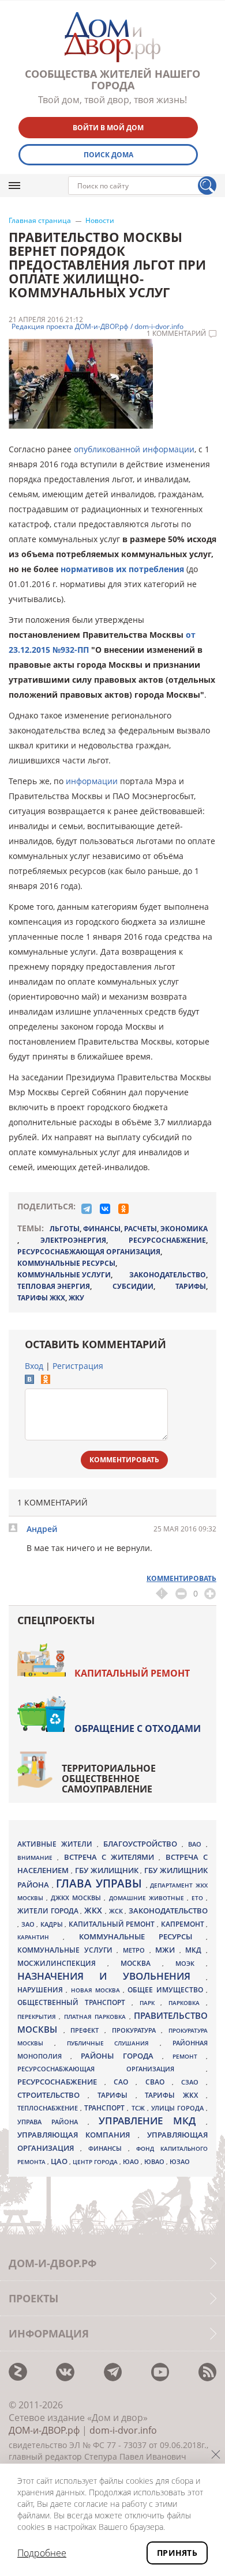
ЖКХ (95, 1910)
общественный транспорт (74, 2002)
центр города (96, 2162)
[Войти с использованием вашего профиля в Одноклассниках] (46, 1381)
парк (150, 2003)
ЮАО (132, 2162)
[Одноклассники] (123, 1209)
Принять (177, 2553)
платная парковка (97, 2017)
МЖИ (167, 1950)
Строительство (52, 2095)
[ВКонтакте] (105, 1209)
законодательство (168, 1275)
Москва (141, 1963)
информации (92, 781)
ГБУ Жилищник (108, 1870)
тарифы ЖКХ (41, 1298)
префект (87, 2030)
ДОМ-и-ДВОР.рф (44, 2430)
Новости (100, 221)
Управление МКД (152, 2121)
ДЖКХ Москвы (77, 1898)
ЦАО (60, 2161)
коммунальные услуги (64, 1275)
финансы (102, 1229)
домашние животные (148, 1898)
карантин (40, 1937)
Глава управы (101, 1883)
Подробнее (42, 2553)
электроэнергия (73, 1240)
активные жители (57, 1844)
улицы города (179, 2108)
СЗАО (194, 2082)
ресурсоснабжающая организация (89, 1252)
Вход (34, 1366)
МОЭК (191, 1963)
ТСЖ (139, 2108)
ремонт (189, 2056)
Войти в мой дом (108, 128)
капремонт (184, 1924)
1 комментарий (176, 334)
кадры (53, 1924)
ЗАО (29, 1924)
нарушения (42, 1990)
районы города (121, 2056)
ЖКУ (76, 1298)
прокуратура (137, 2030)
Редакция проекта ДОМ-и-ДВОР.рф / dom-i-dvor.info (97, 327)
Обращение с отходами (138, 1728)
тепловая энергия (54, 1286)
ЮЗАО (180, 2162)
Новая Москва (97, 1990)
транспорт (106, 2108)
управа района (52, 2122)
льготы (65, 1229)
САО (125, 2082)
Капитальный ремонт (132, 1673)
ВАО (197, 1844)
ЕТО (199, 1898)
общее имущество (167, 1990)
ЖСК (117, 1911)
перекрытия (38, 2017)
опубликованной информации (134, 449)
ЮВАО (155, 2161)
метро (136, 1950)
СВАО (159, 2082)
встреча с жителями (112, 1857)
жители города (49, 1911)
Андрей (42, 1529)
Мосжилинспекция (62, 1963)
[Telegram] (87, 1209)
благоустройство (142, 1844)
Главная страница (40, 221)
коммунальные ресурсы (66, 1263)
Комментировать (124, 1460)
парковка (187, 2003)
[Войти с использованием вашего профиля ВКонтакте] (29, 1381)
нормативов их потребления (122, 569)
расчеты (140, 1229)
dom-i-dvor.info (123, 2430)
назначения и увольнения (112, 1976)
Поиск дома (108, 155)
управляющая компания (78, 2135)
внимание (37, 1858)
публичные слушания (114, 2043)
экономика (184, 1229)
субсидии (133, 1286)
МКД (196, 1950)
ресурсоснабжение (167, 1240)
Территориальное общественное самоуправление (109, 1779)
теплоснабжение (49, 2108)
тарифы (191, 1286)
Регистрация (78, 1366)
